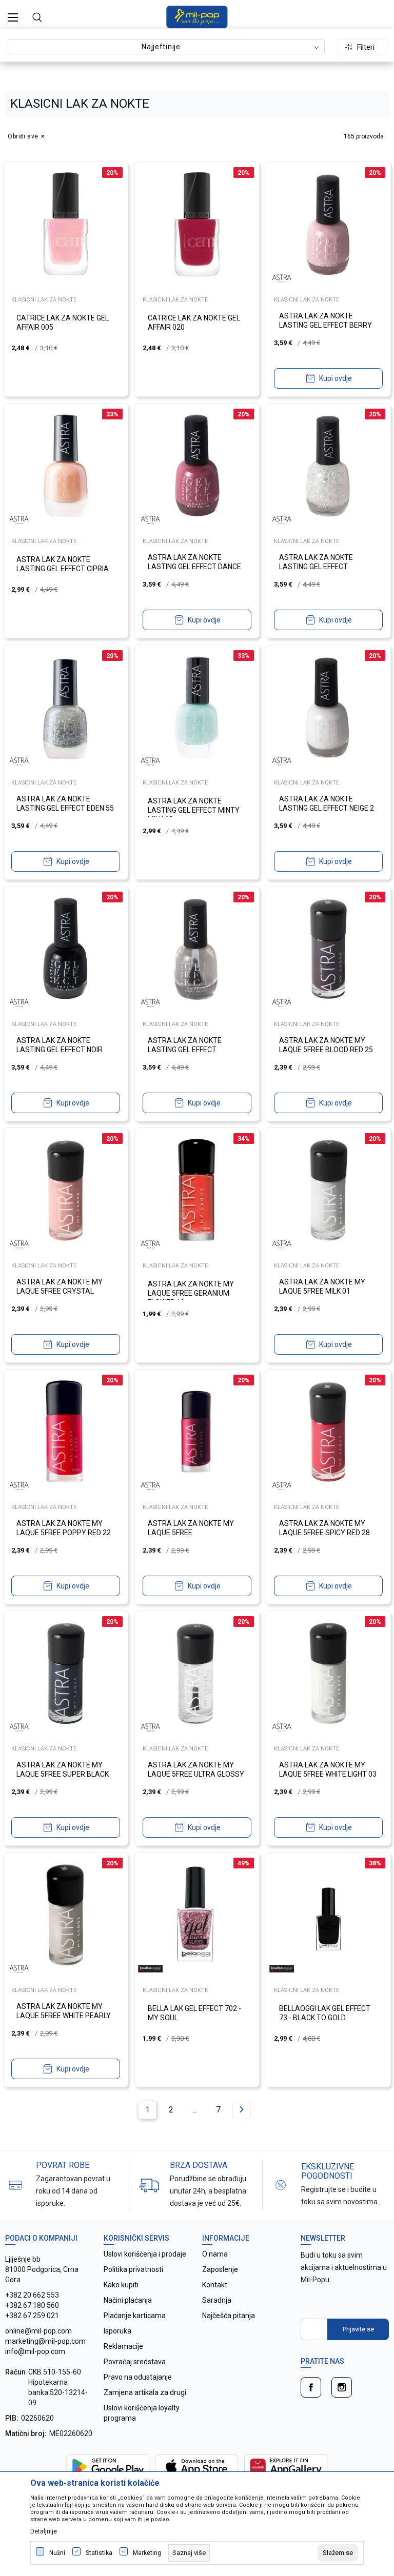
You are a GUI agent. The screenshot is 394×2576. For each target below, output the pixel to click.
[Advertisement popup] (197, 266)
